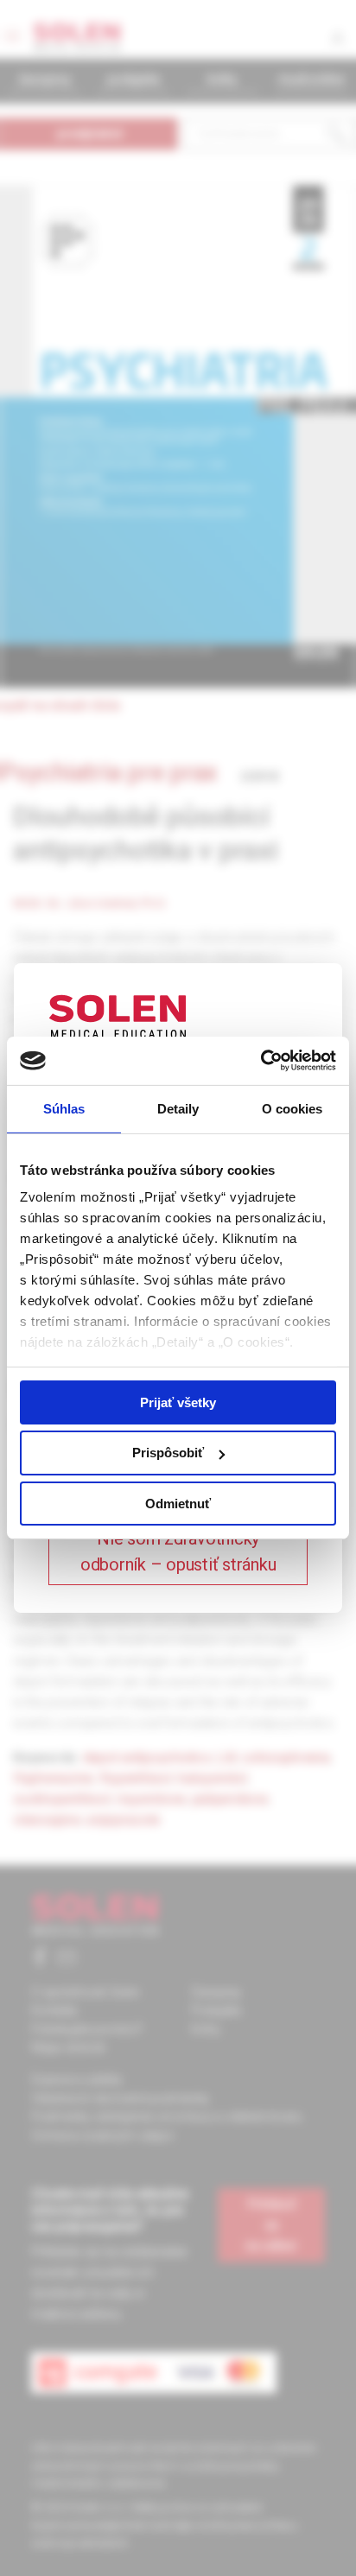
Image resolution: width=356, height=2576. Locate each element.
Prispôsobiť (168, 1453)
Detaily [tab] (178, 1108)
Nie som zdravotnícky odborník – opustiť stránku (178, 1551)
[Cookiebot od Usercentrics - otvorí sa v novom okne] (261, 1061)
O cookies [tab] (292, 1108)
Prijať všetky (178, 1402)
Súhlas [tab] (64, 1108)
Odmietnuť (178, 1504)
